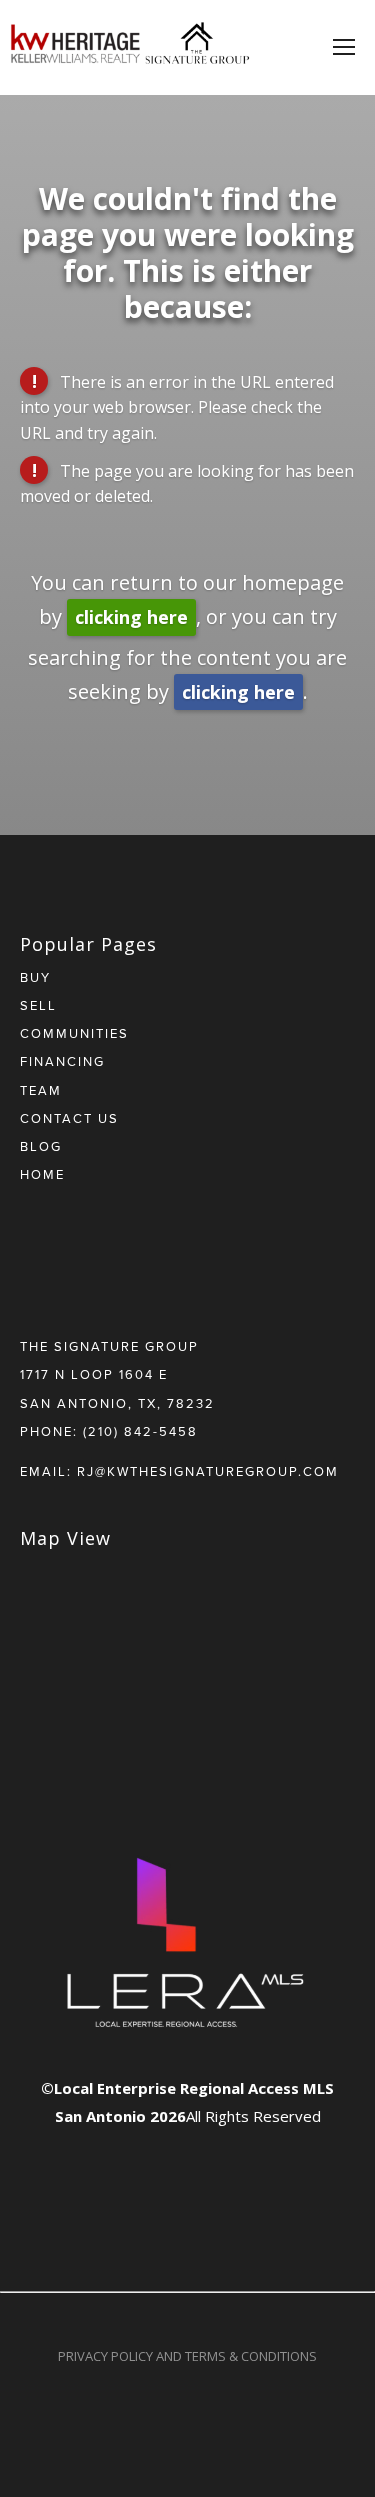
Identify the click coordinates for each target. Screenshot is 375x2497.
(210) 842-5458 (140, 1431)
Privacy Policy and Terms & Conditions (187, 2356)
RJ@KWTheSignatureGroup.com (208, 1471)
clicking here (131, 617)
